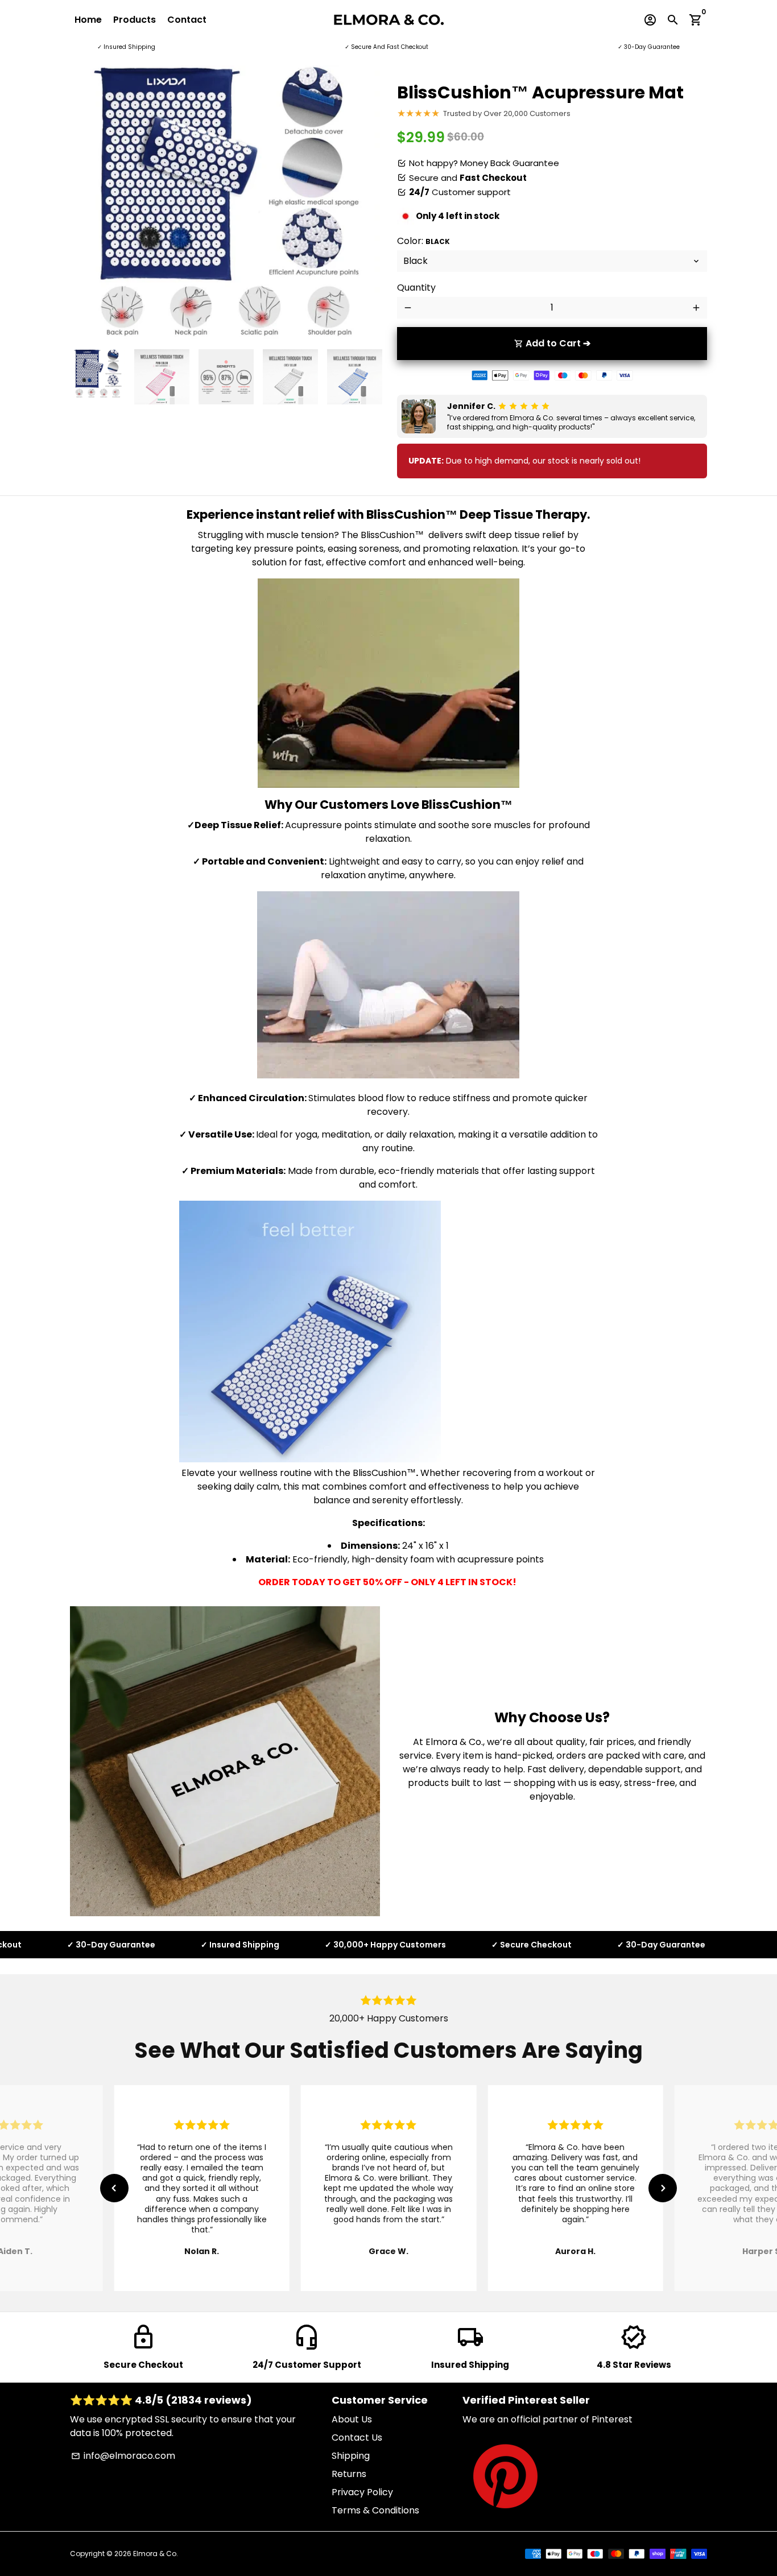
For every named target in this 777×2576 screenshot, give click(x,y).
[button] (114, 2188)
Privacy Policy (362, 2492)
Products (135, 20)
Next (365, 203)
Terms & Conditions (375, 2510)
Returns (349, 2474)
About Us (352, 2419)
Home (88, 20)
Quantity (416, 288)
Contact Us (357, 2438)
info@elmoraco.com (123, 2456)
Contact (187, 20)
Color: (423, 241)
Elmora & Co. (156, 2554)
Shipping (351, 2456)
